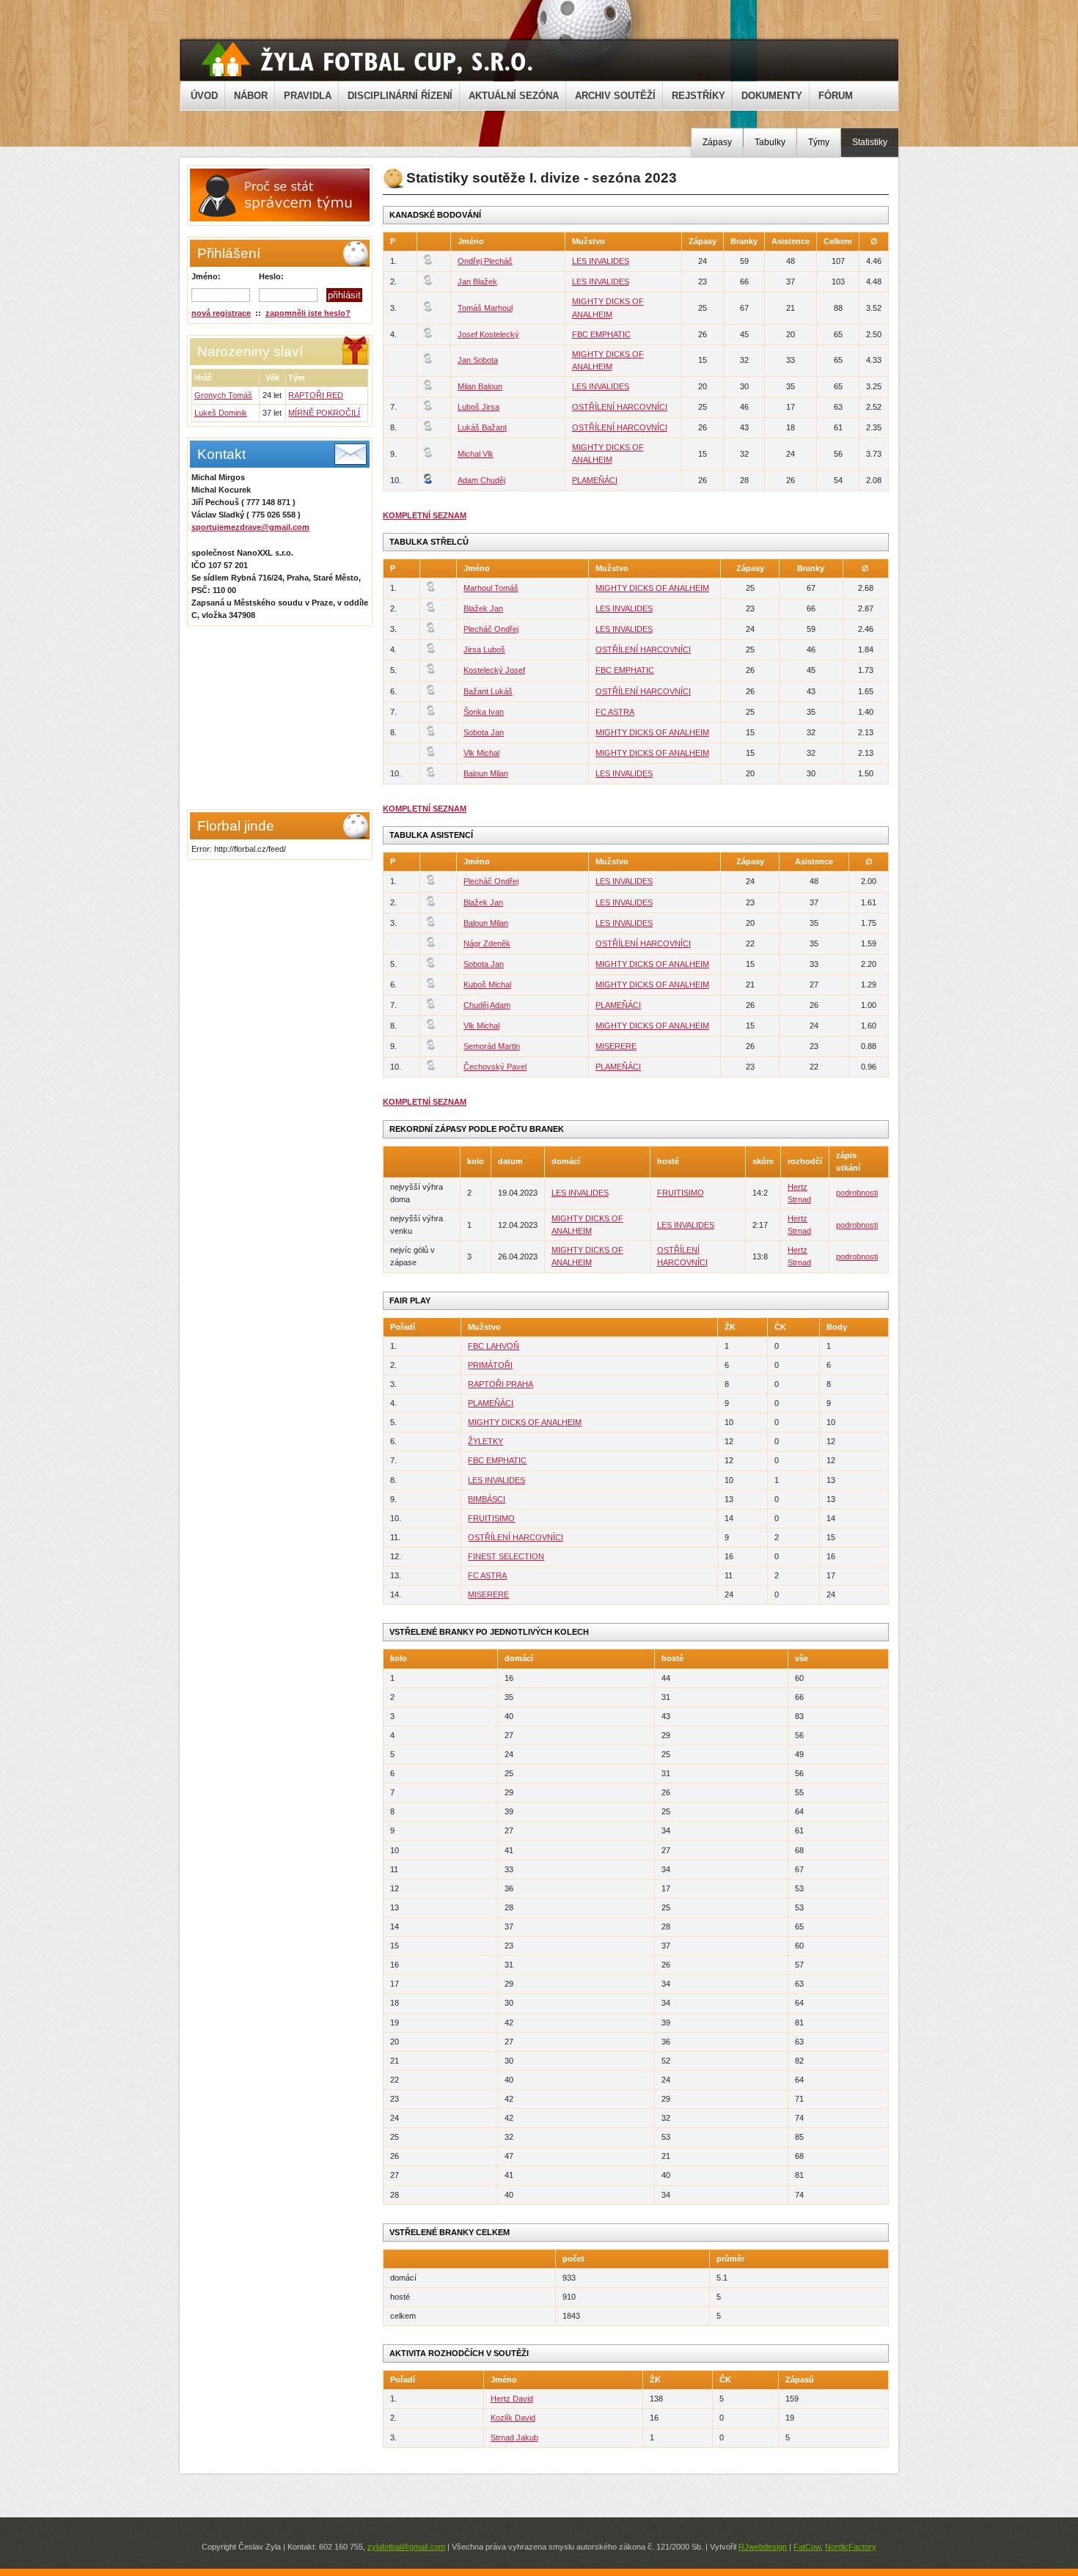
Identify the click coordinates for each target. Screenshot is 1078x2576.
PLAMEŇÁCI (595, 480)
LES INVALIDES (601, 261)
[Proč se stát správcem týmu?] (279, 218)
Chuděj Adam (487, 1005)
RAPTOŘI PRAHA (500, 1384)
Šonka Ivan (484, 712)
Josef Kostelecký (488, 334)
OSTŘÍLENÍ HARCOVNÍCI (620, 407)
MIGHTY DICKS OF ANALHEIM (652, 588)
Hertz (797, 1187)
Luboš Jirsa (478, 407)
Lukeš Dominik (221, 413)
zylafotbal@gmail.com (406, 2547)
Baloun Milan (486, 773)
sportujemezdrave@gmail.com (250, 527)
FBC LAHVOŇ (494, 1346)
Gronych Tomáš (223, 395)
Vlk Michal (481, 753)
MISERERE (616, 1046)
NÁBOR (251, 96)
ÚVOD (204, 96)
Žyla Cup (367, 59)
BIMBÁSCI (487, 1499)
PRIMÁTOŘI (490, 1365)
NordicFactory (851, 2547)
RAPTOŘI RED (316, 395)
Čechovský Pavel (495, 1067)
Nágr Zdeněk (487, 943)
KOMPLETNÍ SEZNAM (425, 515)
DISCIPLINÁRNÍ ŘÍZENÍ (400, 96)
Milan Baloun (480, 386)
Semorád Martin (492, 1046)
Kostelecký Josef (494, 670)
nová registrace (221, 313)
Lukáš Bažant (482, 427)
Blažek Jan (483, 608)
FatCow (807, 2547)
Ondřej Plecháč (485, 261)
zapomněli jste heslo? (308, 313)
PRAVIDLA (308, 96)
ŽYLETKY (485, 1441)
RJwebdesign (763, 2547)
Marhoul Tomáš (491, 588)
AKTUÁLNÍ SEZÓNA (514, 96)
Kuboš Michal (487, 985)
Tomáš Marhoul (485, 308)
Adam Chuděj (481, 480)
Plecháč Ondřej (491, 629)
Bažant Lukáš (488, 691)
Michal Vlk (476, 454)
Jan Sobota (478, 360)
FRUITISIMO (681, 1193)
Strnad (799, 1199)
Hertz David (512, 2399)
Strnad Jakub (514, 2437)
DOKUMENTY (772, 96)
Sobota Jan (484, 732)
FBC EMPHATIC (601, 334)
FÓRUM (836, 96)
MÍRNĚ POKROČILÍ (324, 413)
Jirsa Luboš (484, 649)
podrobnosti (857, 1193)
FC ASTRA (615, 712)
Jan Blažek (477, 281)
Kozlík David (513, 2418)
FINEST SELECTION (506, 1556)
